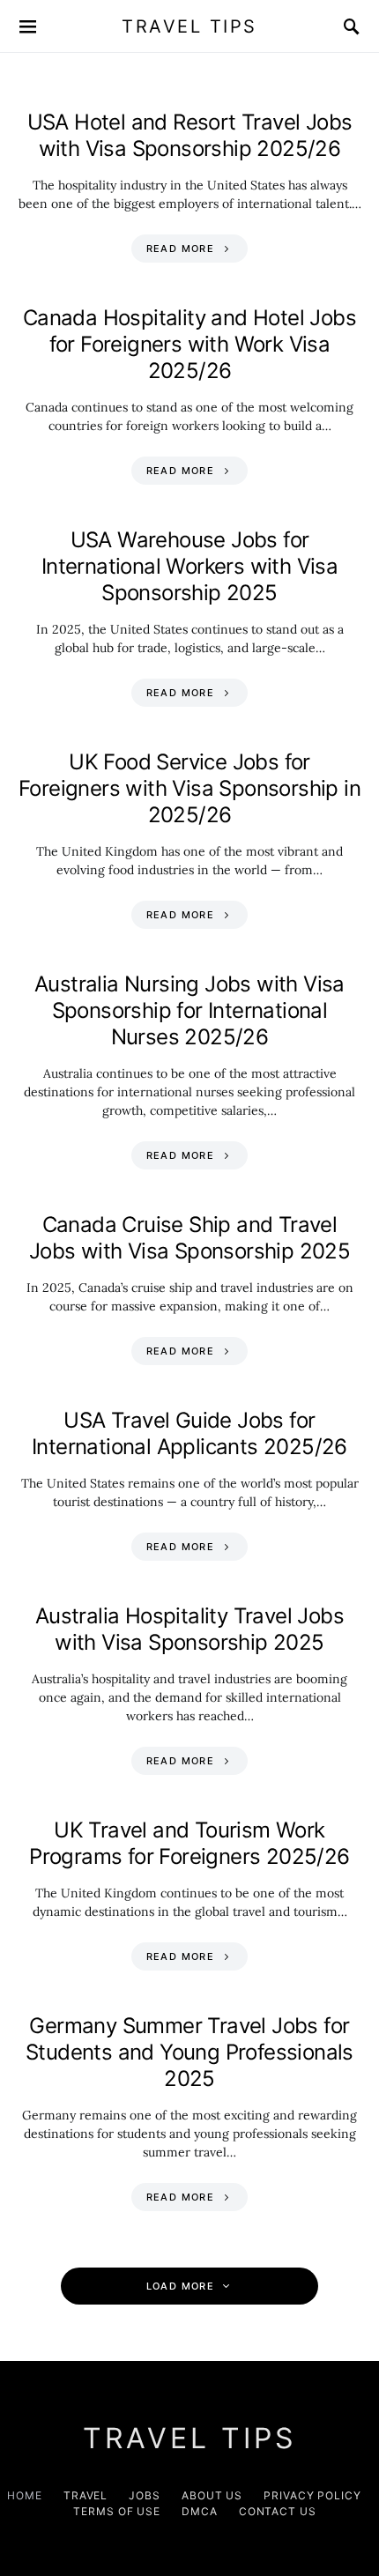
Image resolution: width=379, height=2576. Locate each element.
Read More (180, 249)
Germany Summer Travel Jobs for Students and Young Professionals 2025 (189, 2052)
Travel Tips (189, 26)
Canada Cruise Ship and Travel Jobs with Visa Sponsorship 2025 (189, 1238)
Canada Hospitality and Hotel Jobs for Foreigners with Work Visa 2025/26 (189, 344)
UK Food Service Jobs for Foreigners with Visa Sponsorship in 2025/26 (189, 788)
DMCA (200, 2511)
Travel (85, 2495)
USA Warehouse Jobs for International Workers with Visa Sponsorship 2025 (189, 566)
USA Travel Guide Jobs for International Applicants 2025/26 (189, 1433)
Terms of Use (117, 2511)
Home (25, 2495)
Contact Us (278, 2511)
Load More (180, 2286)
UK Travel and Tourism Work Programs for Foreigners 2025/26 (189, 1843)
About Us (212, 2495)
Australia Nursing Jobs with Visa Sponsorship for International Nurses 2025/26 (189, 1010)
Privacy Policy (312, 2495)
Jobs (145, 2495)
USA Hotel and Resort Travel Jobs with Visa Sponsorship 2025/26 (190, 135)
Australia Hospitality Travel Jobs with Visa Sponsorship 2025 (189, 1629)
